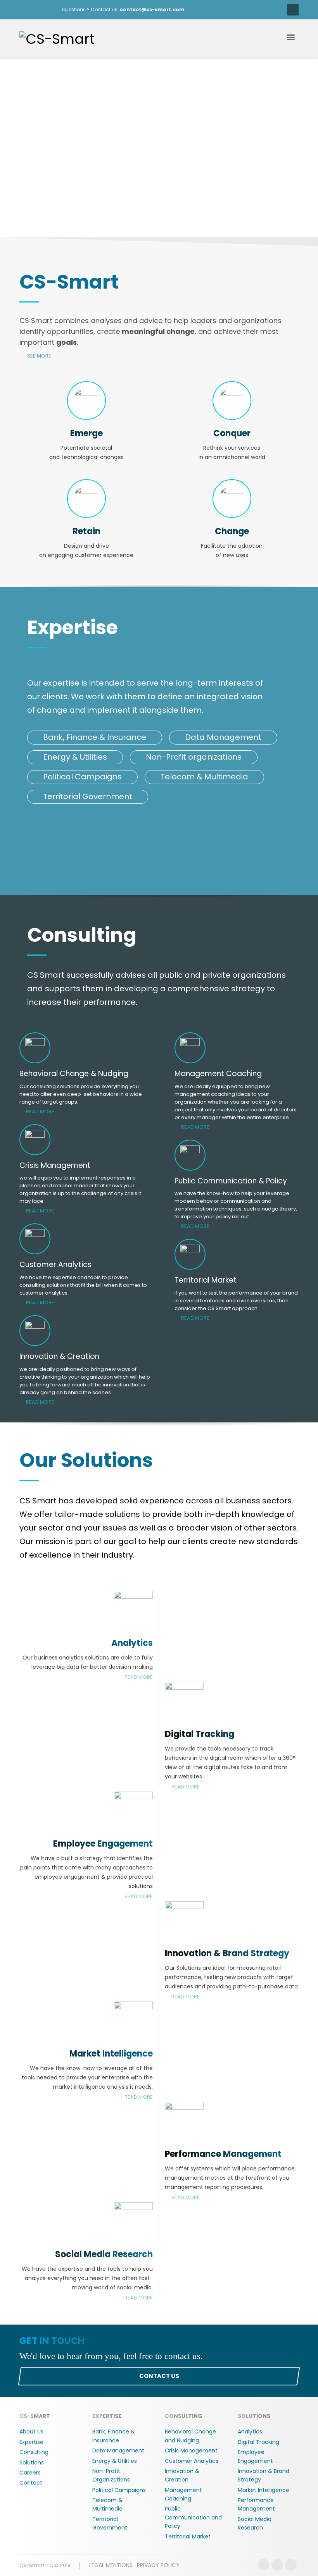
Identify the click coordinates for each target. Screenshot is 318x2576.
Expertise (31, 2442)
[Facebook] (25, 10)
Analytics (132, 1643)
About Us (31, 2432)
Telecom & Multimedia (204, 777)
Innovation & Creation (182, 2475)
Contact (31, 2483)
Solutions (32, 2463)
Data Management (223, 737)
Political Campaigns (82, 777)
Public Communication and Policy (193, 2517)
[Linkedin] (291, 2565)
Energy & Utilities (75, 757)
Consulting (34, 2452)
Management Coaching (183, 2494)
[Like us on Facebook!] (264, 2565)
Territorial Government (88, 796)
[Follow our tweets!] (277, 2565)
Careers (30, 2473)
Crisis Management (191, 2450)
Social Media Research (104, 2254)
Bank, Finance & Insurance (95, 737)
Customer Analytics (192, 2461)
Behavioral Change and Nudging (190, 2436)
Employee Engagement (103, 1844)
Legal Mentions (111, 2565)
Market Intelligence (111, 2054)
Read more (40, 1112)
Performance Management (223, 2154)
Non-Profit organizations (194, 757)
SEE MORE (39, 356)
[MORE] (184, 1700)
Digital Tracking (200, 1734)
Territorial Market (188, 2536)
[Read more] (133, 1609)
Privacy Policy (158, 2565)
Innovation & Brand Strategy (227, 1953)
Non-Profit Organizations (111, 2475)
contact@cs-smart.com (152, 9)
